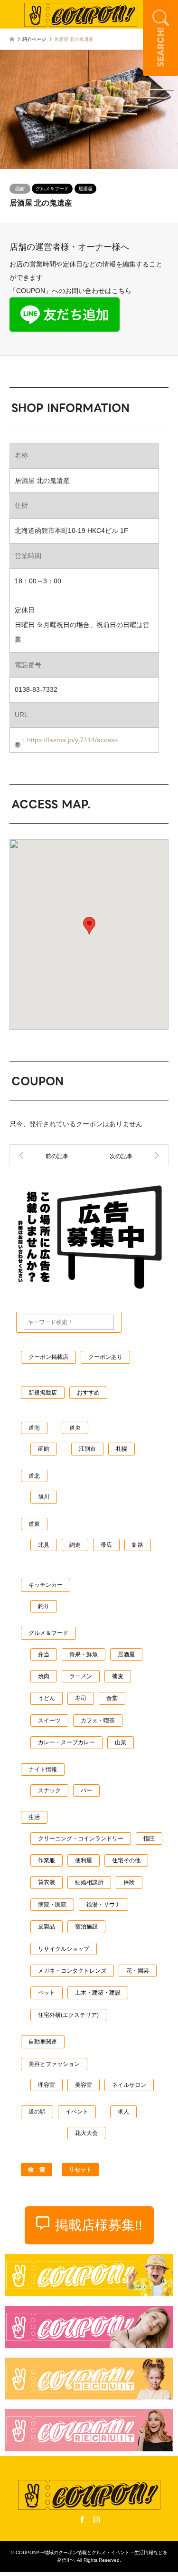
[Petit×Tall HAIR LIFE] (129, 1155)
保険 (129, 1882)
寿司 (81, 1698)
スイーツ (49, 1721)
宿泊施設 (86, 1927)
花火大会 (86, 2133)
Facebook (82, 2519)
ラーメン (81, 1676)
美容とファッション (54, 2064)
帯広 (106, 1545)
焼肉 (44, 1676)
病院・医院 (52, 1905)
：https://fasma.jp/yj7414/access (69, 740)
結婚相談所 (89, 1882)
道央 (75, 1428)
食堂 (112, 1698)
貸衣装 (47, 1882)
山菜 (121, 1742)
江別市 (87, 1449)
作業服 (47, 1860)
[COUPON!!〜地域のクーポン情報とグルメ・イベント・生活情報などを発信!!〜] (81, 14)
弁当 (44, 1654)
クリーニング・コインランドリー (81, 1839)
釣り (44, 1606)
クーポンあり (105, 1357)
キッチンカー (46, 1585)
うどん (47, 1698)
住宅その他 (126, 1860)
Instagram (96, 2519)
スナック (49, 1790)
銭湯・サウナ (103, 1905)
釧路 (138, 1545)
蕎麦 (118, 1676)
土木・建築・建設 (98, 1993)
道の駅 (37, 2112)
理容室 (47, 2085)
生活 (34, 1817)
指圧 (149, 1839)
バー (86, 1790)
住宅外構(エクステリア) (68, 2015)
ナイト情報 (43, 1770)
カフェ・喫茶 (98, 1721)
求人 (123, 2112)
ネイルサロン (129, 2085)
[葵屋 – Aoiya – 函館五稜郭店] (49, 1155)
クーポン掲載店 (48, 1357)
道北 (34, 1476)
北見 (44, 1545)
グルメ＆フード (52, 189)
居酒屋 (85, 189)
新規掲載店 (43, 1393)
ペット (47, 1993)
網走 (75, 1545)
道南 (34, 1428)
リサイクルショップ (64, 1949)
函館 (20, 189)
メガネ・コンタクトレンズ (72, 1971)
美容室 (84, 2085)
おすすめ (88, 1393)
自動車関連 (43, 2042)
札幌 (122, 1449)
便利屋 (84, 1860)
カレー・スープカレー (66, 1742)
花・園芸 (138, 1971)
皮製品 (47, 1927)
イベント (77, 2112)
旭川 (44, 1497)
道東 (34, 1524)
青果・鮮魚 (84, 1654)
